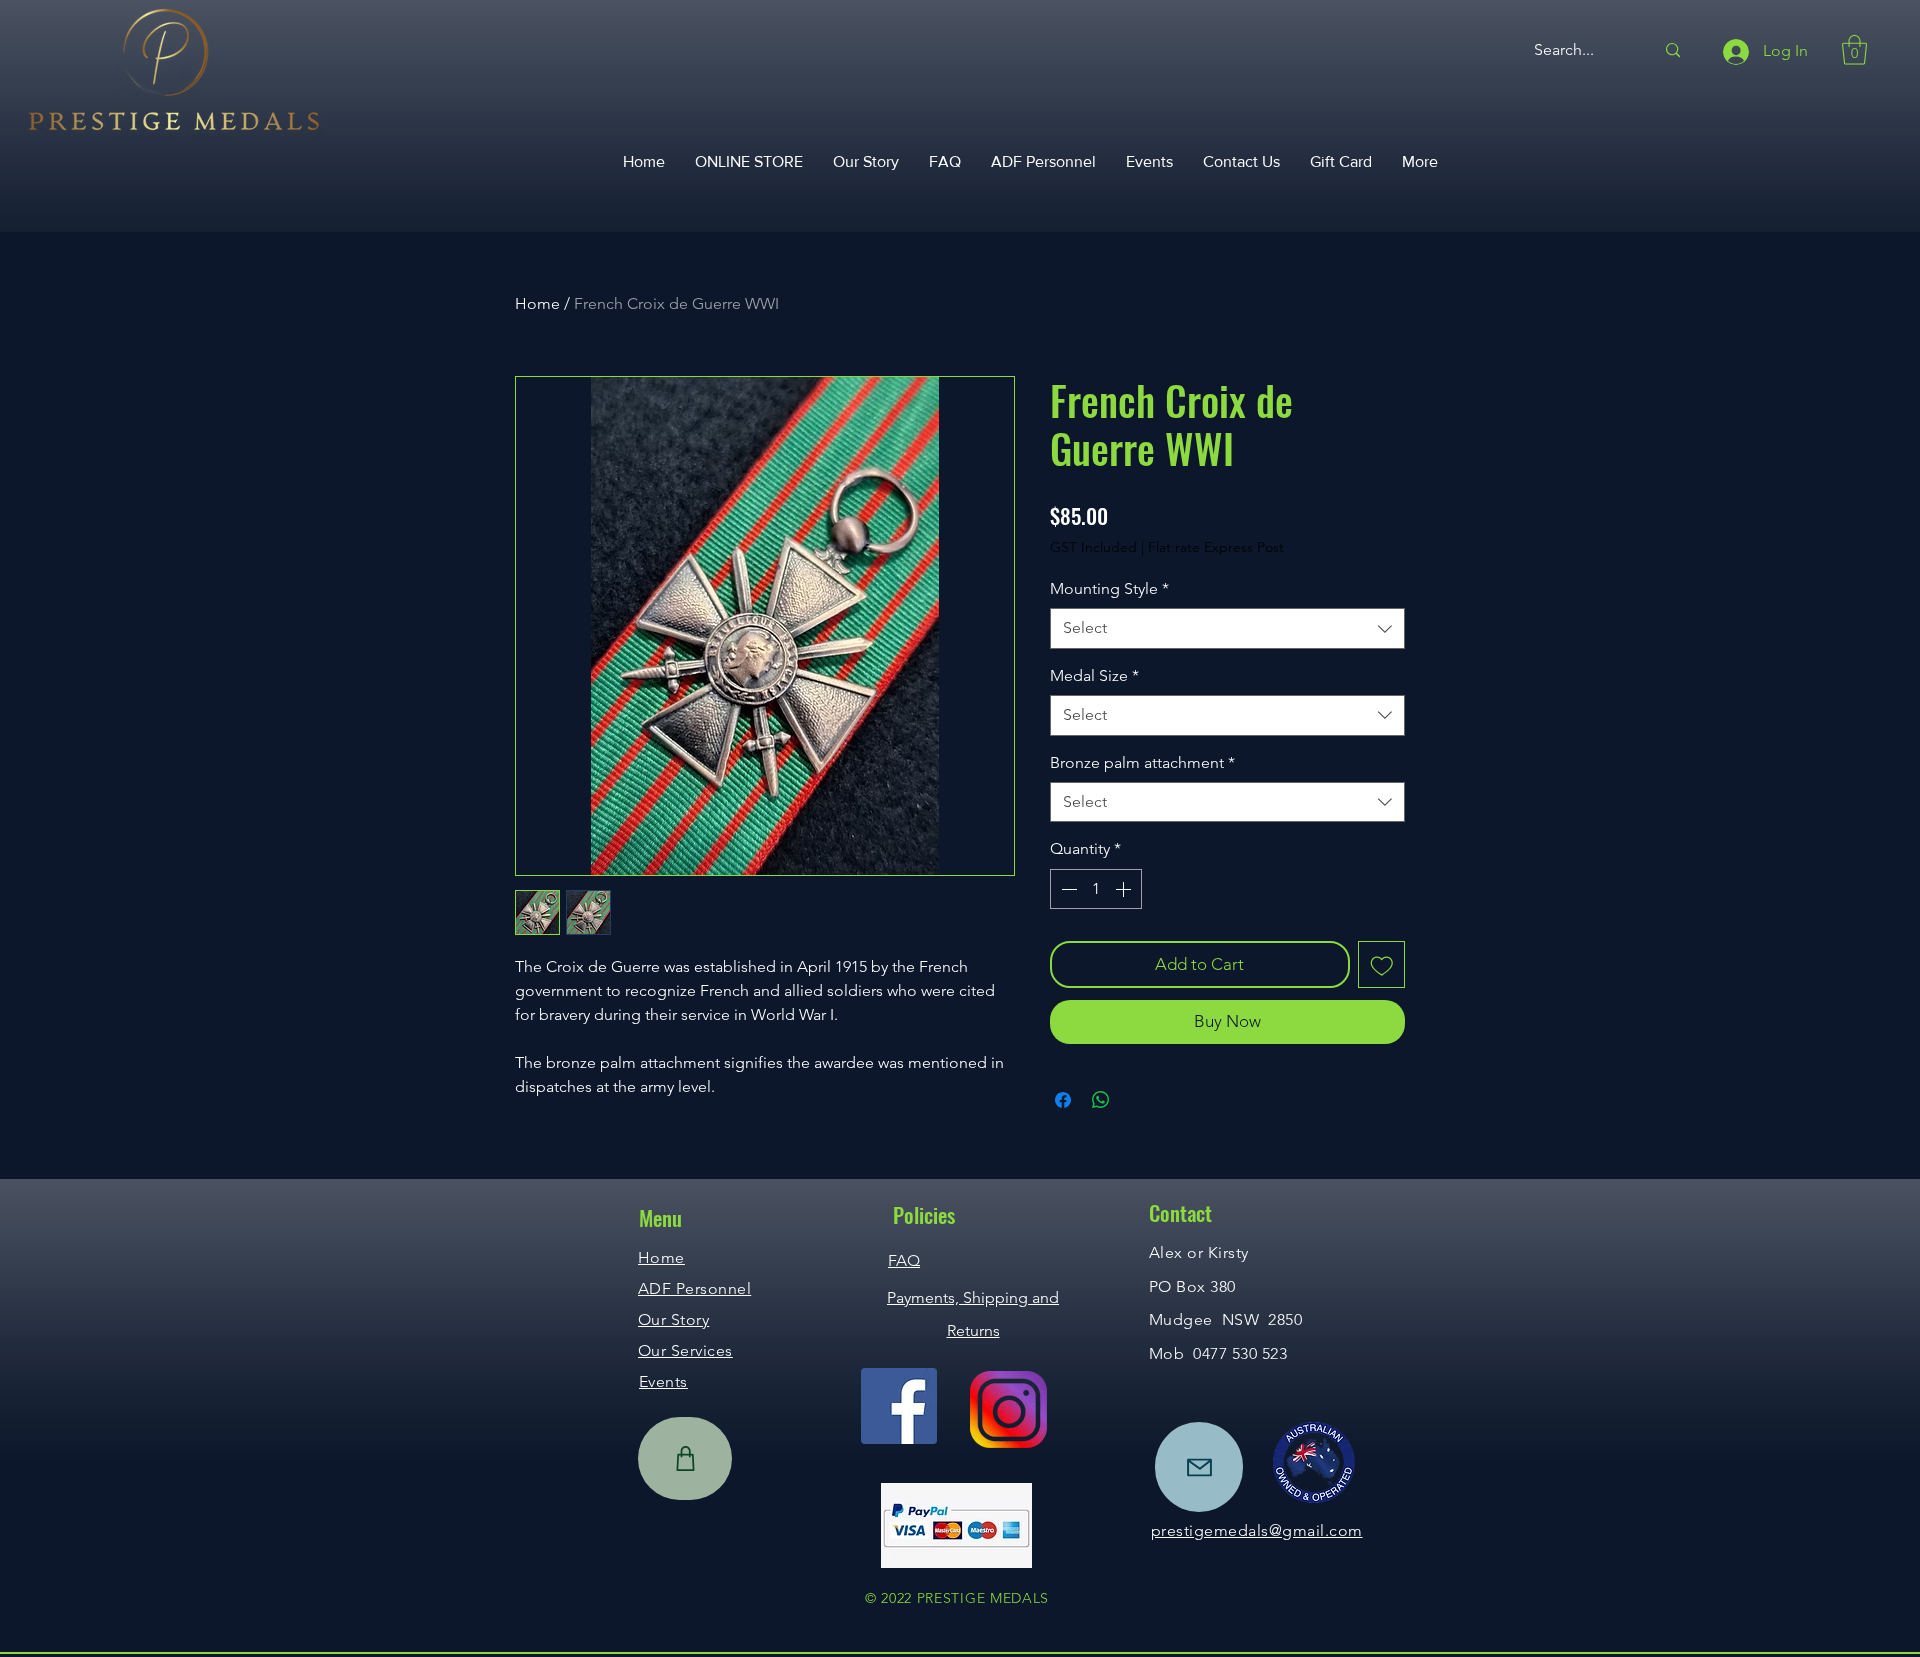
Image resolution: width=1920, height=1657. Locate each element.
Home (537, 303)
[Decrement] (1067, 889)
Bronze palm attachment (1142, 762)
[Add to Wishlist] (1382, 965)
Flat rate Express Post (1216, 547)
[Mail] (1199, 1467)
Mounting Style (1109, 588)
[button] (1854, 50)
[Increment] (1125, 889)
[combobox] (1227, 628)
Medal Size (1094, 675)
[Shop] (685, 1458)
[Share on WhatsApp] (1101, 1100)
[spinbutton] (1096, 889)
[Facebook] (899, 1406)
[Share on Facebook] (1063, 1100)
